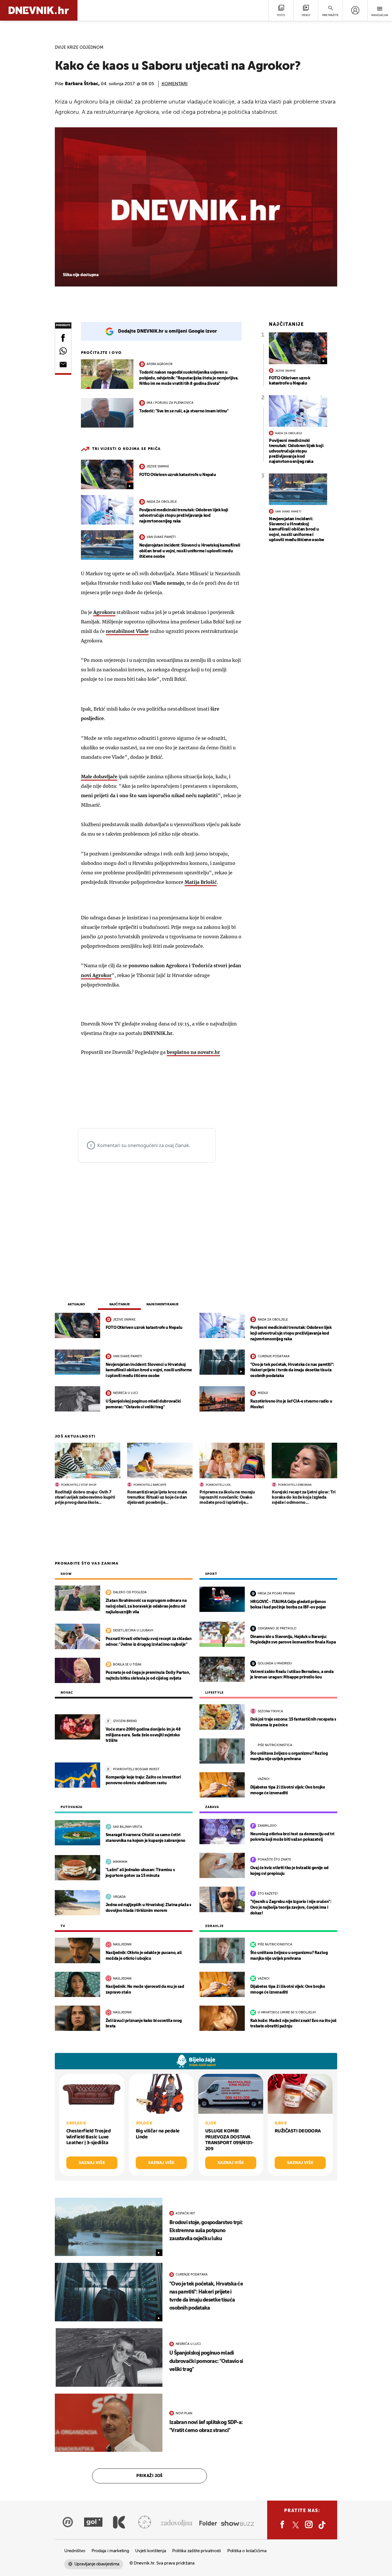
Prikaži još (150, 2476)
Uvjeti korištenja (151, 2551)
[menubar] (355, 10)
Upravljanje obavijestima (97, 2564)
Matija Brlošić (201, 882)
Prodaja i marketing (110, 2551)
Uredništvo (75, 2551)
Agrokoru (104, 612)
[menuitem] (355, 10)
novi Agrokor (96, 975)
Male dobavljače (99, 777)
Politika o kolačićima (247, 2551)
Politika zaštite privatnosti (197, 2551)
